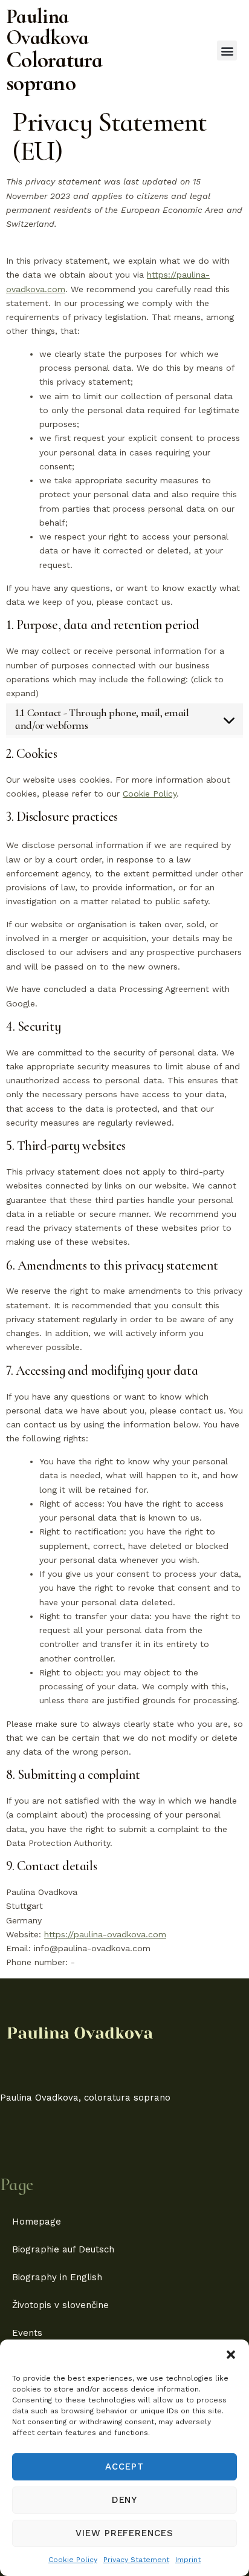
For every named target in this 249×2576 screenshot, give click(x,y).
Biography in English (57, 2277)
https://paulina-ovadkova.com (105, 1934)
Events (27, 2333)
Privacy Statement (136, 2560)
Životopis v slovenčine (60, 2305)
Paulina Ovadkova (47, 27)
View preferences (124, 2533)
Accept (124, 2467)
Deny (125, 2500)
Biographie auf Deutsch (63, 2249)
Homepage (37, 2222)
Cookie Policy (73, 2560)
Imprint (188, 2560)
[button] (231, 2355)
